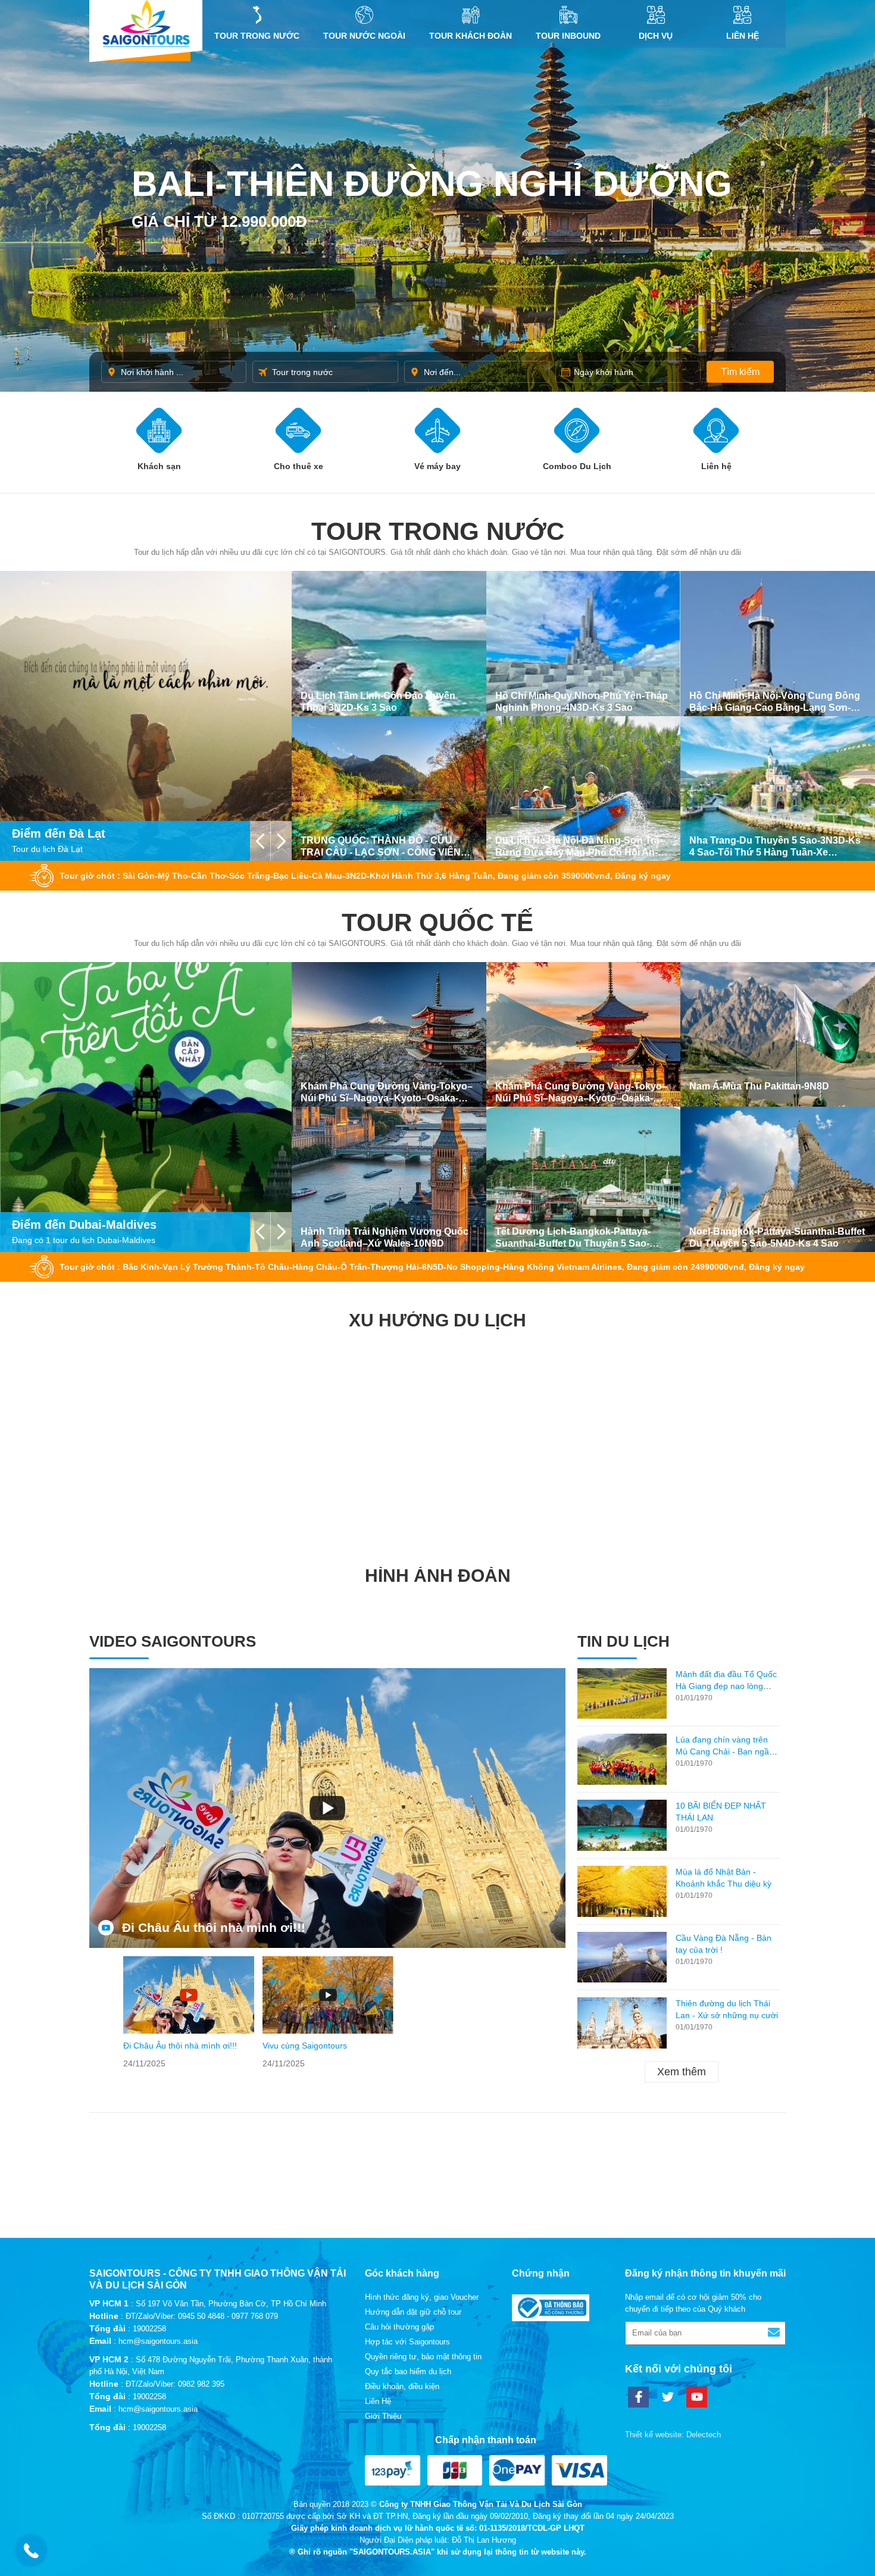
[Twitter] (668, 2397)
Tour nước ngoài (364, 36)
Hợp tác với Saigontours (407, 2342)
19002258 (149, 2329)
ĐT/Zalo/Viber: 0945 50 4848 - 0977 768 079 (202, 2316)
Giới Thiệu (383, 2416)
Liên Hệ (743, 36)
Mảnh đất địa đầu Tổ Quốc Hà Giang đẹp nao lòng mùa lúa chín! (726, 1686)
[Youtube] (697, 2397)
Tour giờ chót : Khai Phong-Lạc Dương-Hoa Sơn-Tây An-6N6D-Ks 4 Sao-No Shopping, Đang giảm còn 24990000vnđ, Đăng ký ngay (325, 1267)
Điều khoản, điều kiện (402, 2386)
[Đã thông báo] (551, 2319)
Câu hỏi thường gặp (399, 2327)
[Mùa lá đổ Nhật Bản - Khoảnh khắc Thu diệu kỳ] (622, 1891)
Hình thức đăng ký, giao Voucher (422, 2297)
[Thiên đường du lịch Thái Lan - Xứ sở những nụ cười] (622, 2023)
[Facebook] (638, 2397)
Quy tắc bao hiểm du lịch (408, 2372)
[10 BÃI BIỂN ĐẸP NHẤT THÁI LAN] (622, 1825)
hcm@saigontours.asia (158, 2341)
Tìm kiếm (740, 372)
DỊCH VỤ (656, 36)
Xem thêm (682, 2072)
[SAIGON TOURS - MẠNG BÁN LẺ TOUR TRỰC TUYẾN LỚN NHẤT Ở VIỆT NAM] (146, 24)
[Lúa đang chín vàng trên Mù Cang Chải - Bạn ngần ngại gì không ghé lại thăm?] (622, 1759)
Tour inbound (568, 36)
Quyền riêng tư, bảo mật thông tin (423, 2357)
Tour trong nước (257, 36)
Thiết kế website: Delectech (673, 2435)
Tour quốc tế (437, 922)
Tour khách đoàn (471, 36)
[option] (189, 2013)
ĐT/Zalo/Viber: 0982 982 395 (175, 2384)
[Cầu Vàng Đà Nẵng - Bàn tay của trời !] (622, 1957)
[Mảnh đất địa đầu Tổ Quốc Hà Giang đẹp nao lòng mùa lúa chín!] (622, 1694)
